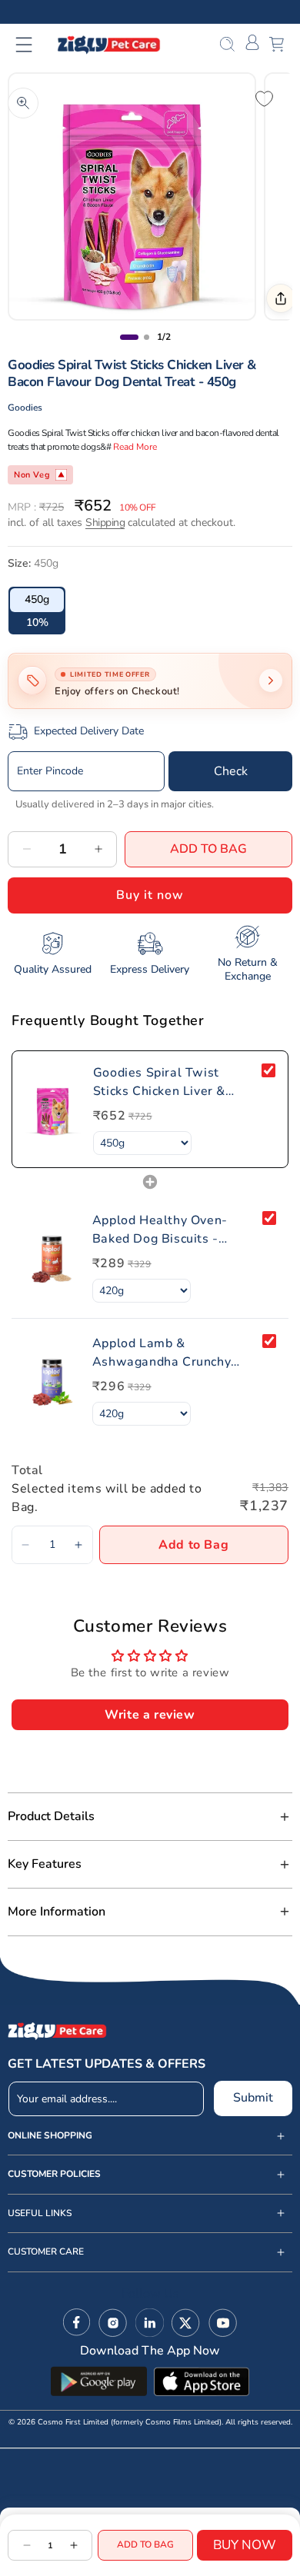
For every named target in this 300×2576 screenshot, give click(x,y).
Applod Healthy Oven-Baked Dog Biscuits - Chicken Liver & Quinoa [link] (162, 1230)
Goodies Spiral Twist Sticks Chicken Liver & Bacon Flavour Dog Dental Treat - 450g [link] (172, 1082)
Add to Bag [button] (193, 1545)
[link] (53, 1109)
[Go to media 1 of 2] (129, 337)
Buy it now (150, 895)
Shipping (105, 523)
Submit (253, 2098)
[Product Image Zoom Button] (23, 103)
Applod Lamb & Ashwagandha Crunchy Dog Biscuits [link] (162, 1353)
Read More (135, 447)
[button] (33, 45)
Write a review (150, 1715)
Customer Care (46, 2252)
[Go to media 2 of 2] (147, 337)
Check (231, 771)
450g (37, 599)
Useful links (40, 2213)
